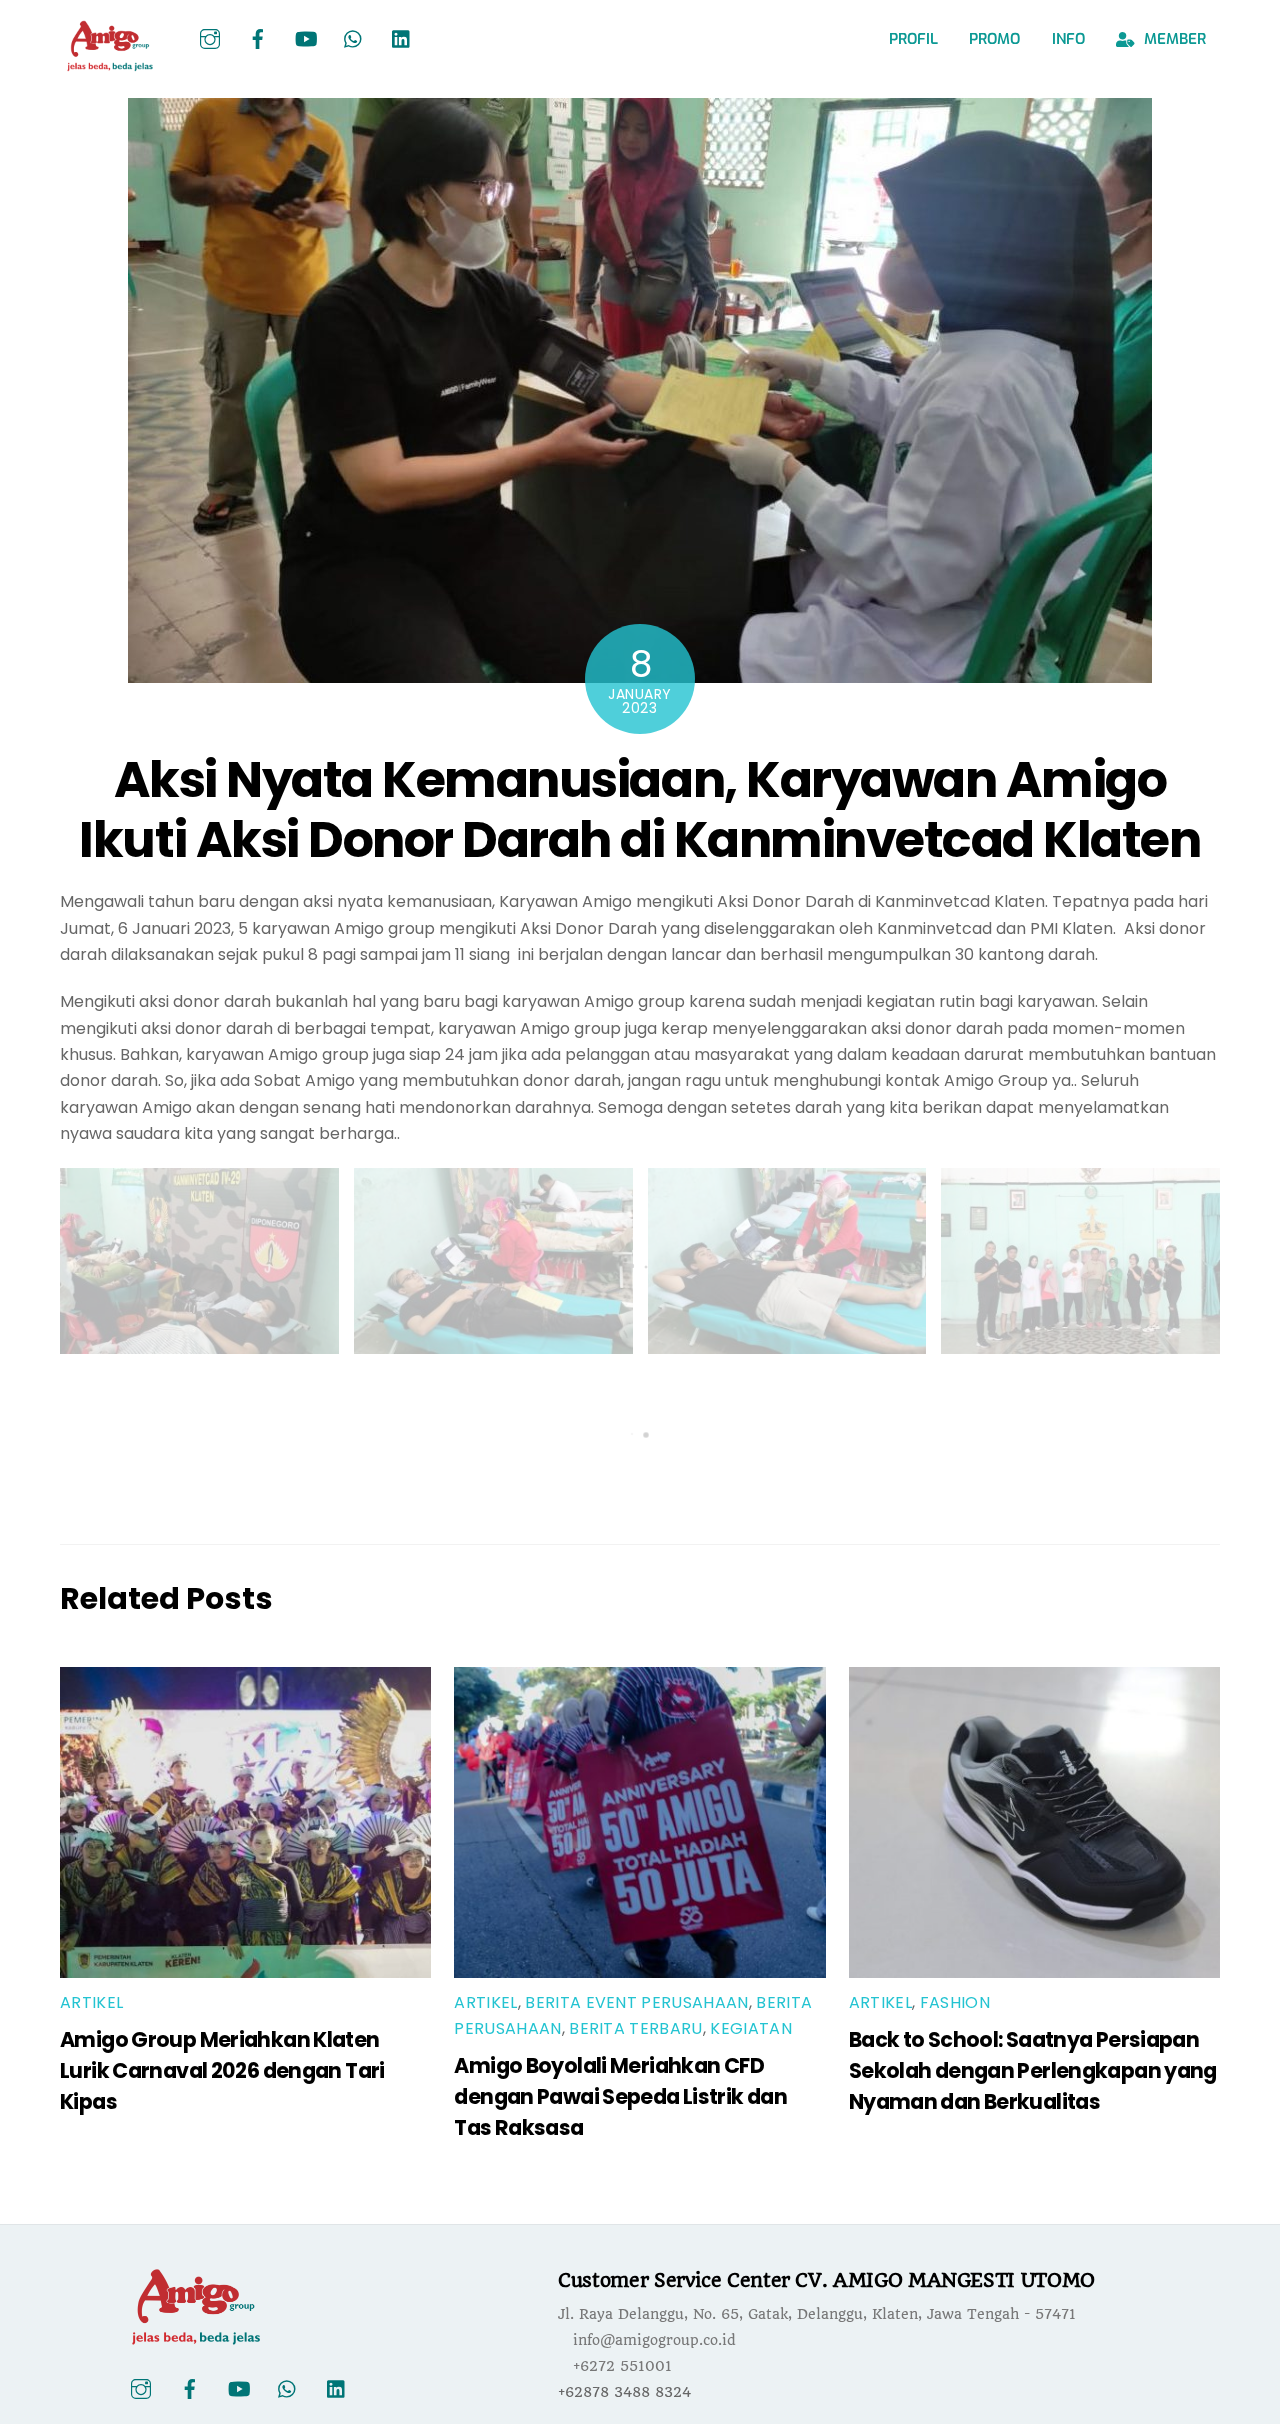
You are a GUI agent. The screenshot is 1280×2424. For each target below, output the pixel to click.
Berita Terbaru (635, 2028)
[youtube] (306, 38)
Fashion (955, 2002)
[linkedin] (402, 38)
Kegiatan (751, 2028)
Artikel (91, 2002)
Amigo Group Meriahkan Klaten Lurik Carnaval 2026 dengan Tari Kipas (222, 2070)
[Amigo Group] (110, 63)
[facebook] (258, 38)
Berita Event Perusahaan (636, 2002)
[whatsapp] (354, 38)
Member (1173, 39)
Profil (913, 39)
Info (1068, 39)
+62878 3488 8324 (624, 2392)
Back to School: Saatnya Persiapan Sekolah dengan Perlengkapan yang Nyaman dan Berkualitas (1033, 2070)
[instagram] (210, 38)
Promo (994, 39)
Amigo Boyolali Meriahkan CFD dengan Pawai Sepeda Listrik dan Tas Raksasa (620, 2096)
